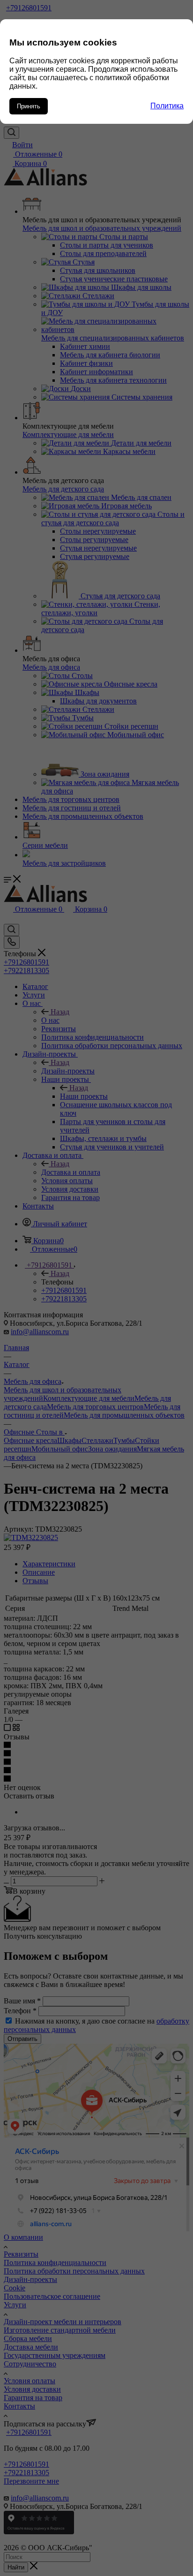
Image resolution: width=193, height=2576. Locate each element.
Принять (29, 106)
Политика (167, 106)
